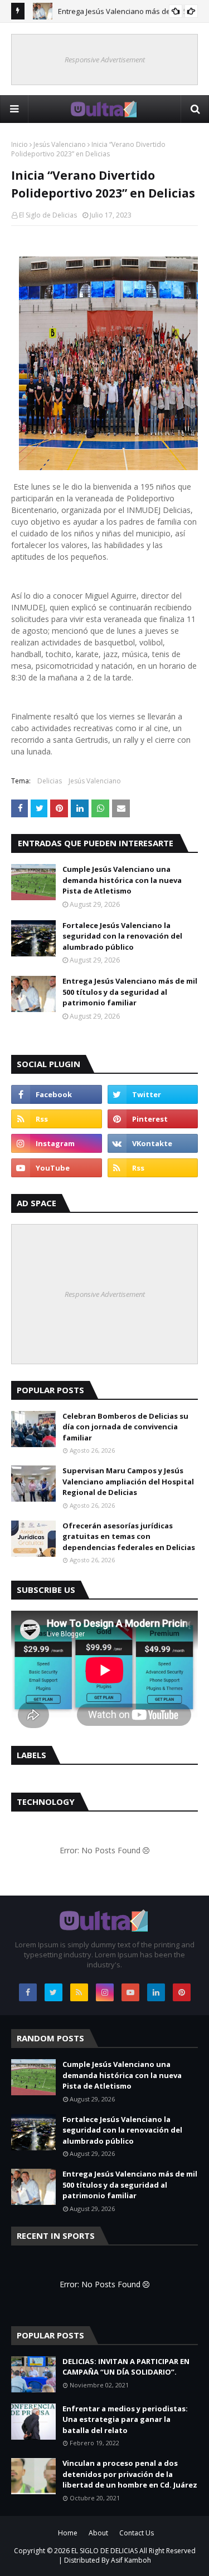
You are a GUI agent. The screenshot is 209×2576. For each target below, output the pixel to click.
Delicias (50, 781)
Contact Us (137, 2533)
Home (68, 2533)
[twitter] (153, 1094)
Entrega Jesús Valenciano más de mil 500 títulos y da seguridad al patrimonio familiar (130, 992)
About (98, 2533)
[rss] (57, 1119)
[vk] (153, 1143)
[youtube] (57, 1168)
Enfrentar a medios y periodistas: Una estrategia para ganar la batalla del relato (125, 2419)
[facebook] (57, 1094)
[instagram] (57, 1143)
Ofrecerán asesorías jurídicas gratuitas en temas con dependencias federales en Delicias (129, 1536)
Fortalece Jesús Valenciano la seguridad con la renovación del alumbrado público (122, 936)
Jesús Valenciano (60, 144)
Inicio (20, 144)
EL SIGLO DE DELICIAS (104, 2551)
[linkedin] (156, 1992)
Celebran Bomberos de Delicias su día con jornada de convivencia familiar (125, 1427)
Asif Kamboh (131, 2560)
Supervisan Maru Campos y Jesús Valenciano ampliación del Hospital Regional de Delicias (128, 1481)
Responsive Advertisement (105, 60)
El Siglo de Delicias (48, 215)
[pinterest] (153, 1119)
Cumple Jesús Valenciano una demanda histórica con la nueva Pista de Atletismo (122, 880)
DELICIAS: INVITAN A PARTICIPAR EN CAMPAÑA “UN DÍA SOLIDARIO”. (126, 2367)
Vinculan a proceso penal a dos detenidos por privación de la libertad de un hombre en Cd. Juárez (130, 2474)
